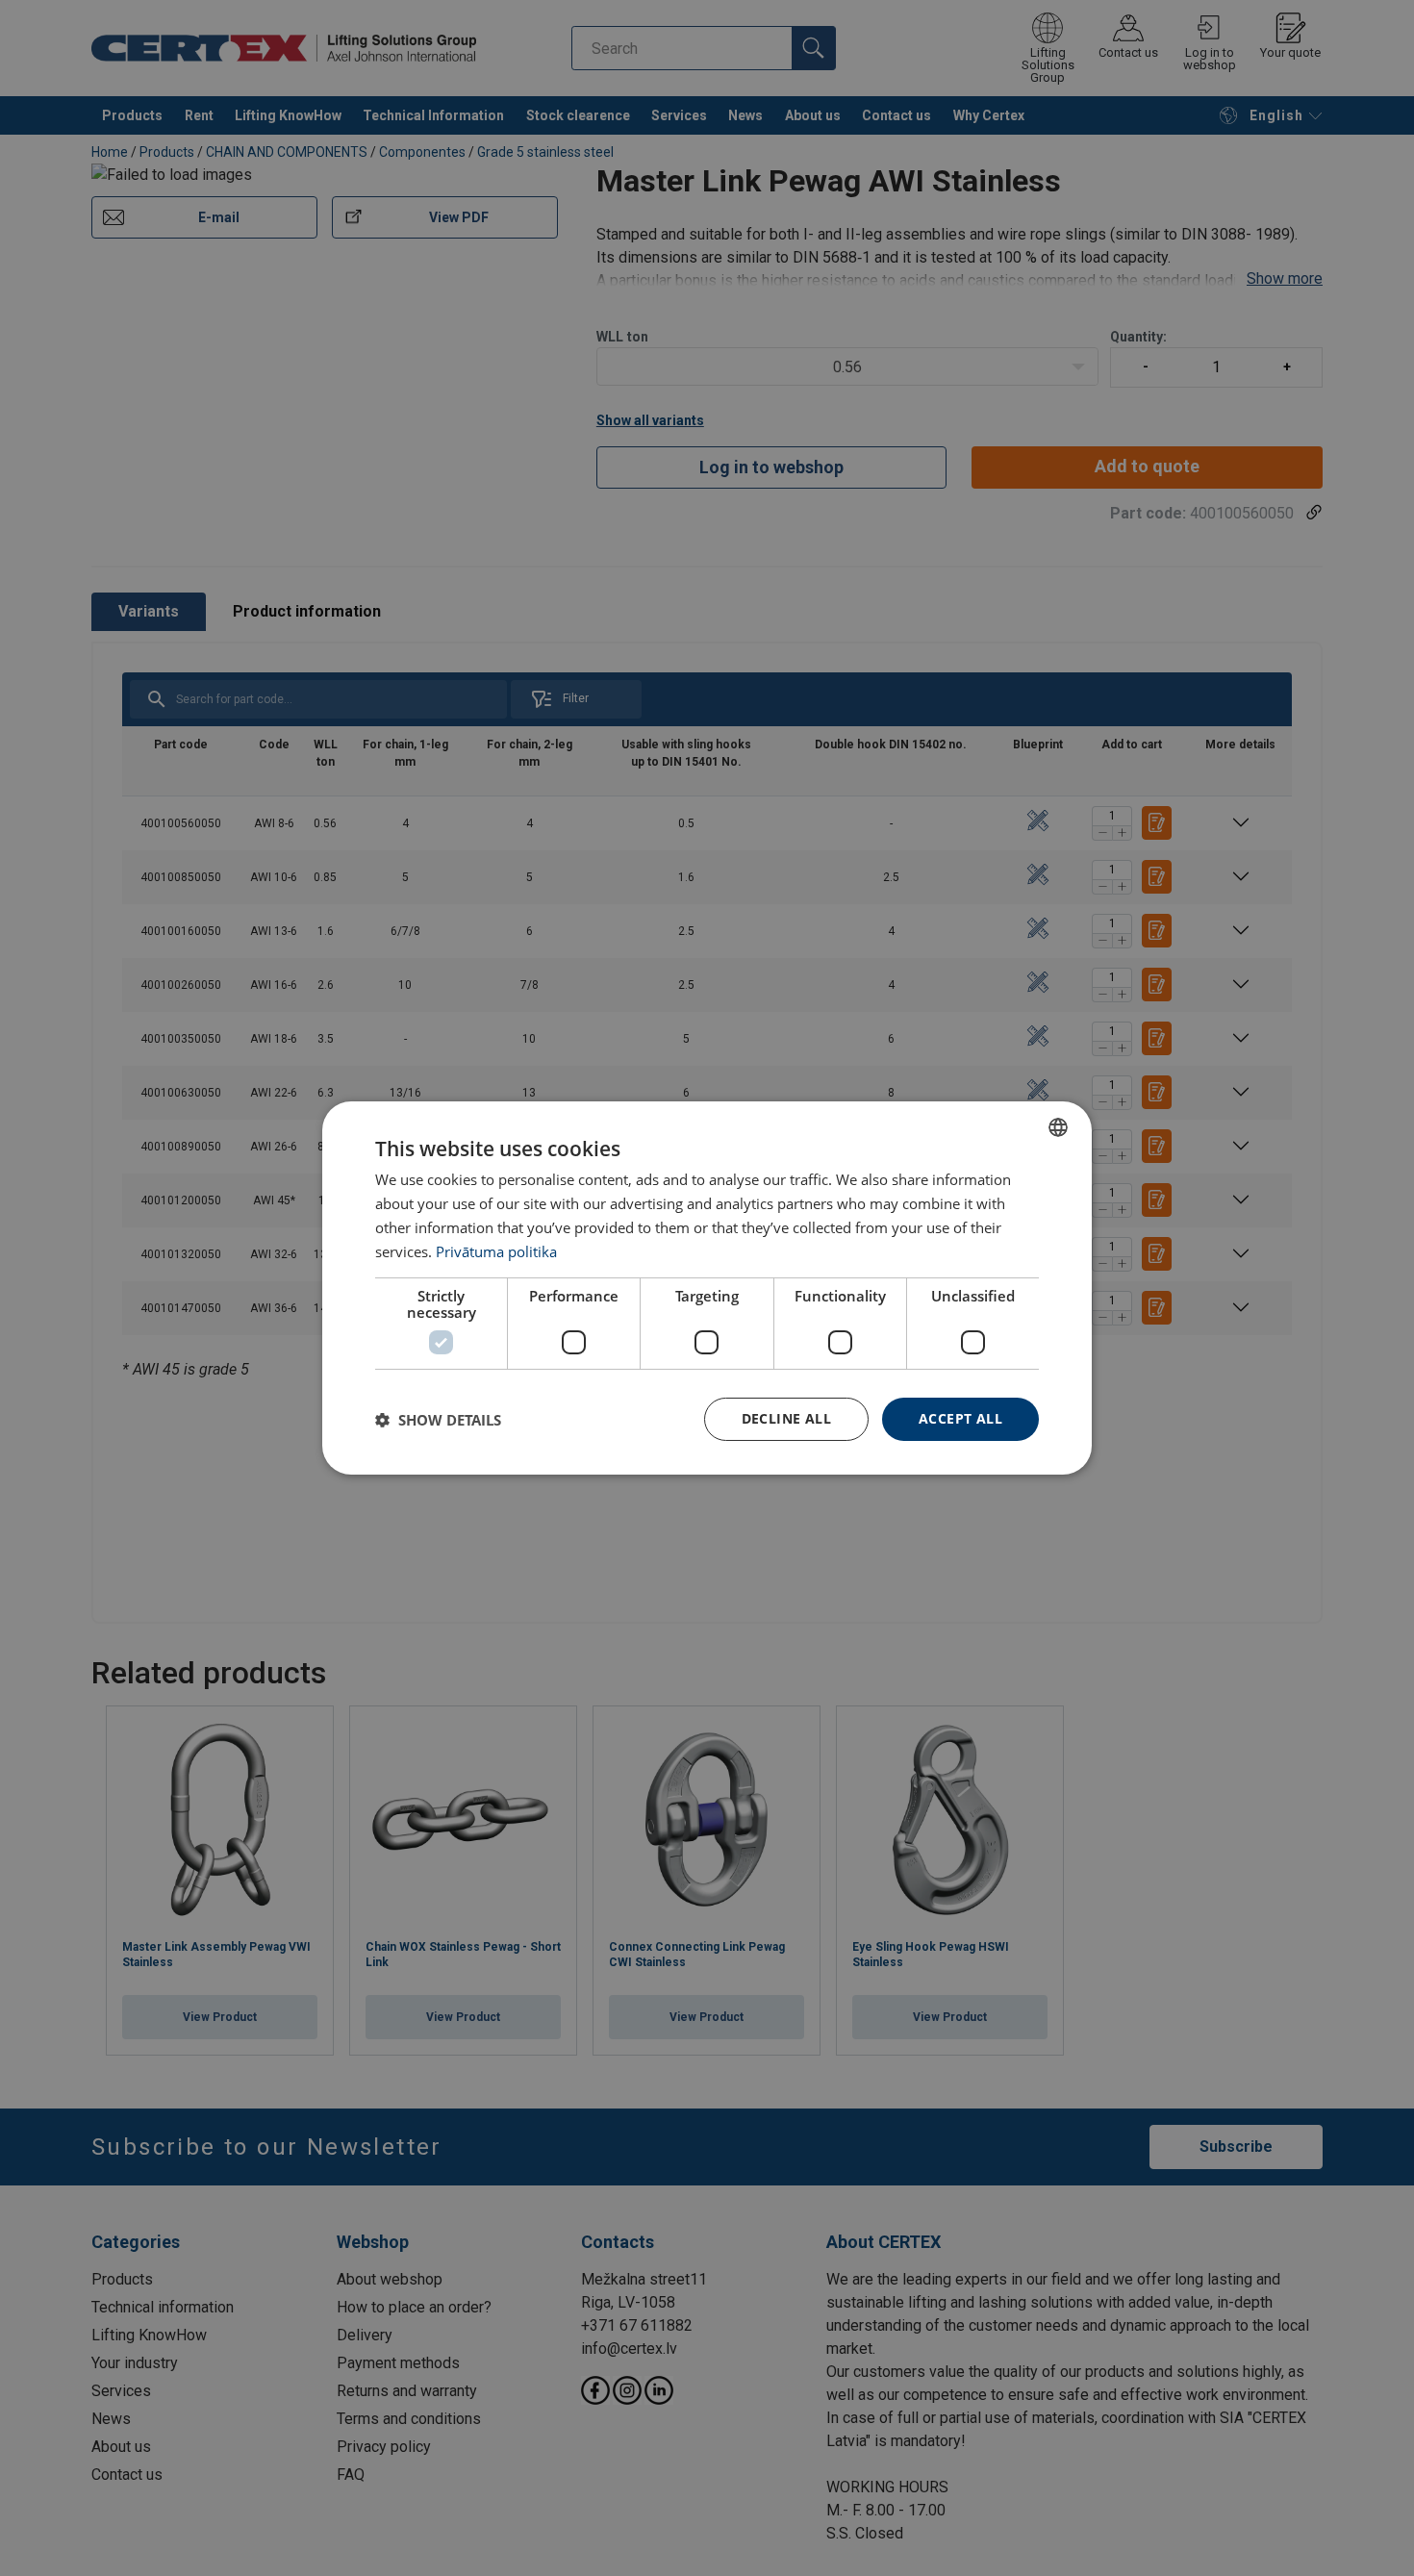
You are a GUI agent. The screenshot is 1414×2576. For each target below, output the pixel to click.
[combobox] (1058, 1127)
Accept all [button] (960, 1418)
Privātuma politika (496, 1251)
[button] (438, 1420)
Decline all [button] (786, 1418)
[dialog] (707, 1288)
